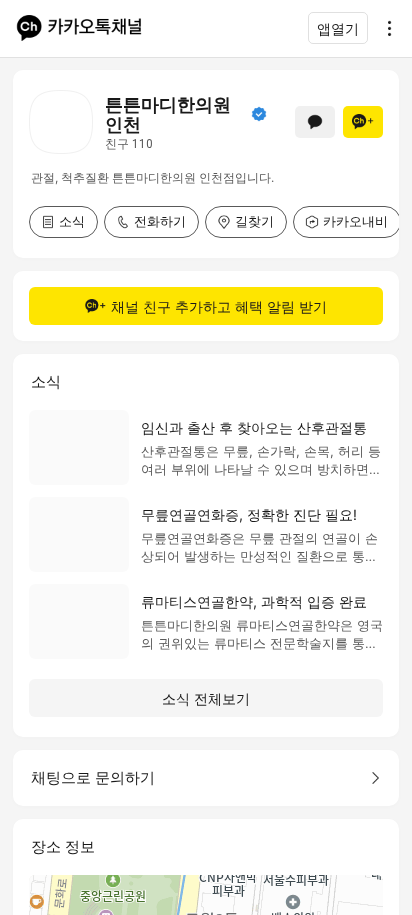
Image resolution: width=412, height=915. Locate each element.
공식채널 (259, 114)
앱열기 (338, 28)
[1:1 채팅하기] (315, 122)
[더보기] (384, 28)
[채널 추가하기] (363, 122)
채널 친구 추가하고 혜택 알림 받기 (219, 306)
